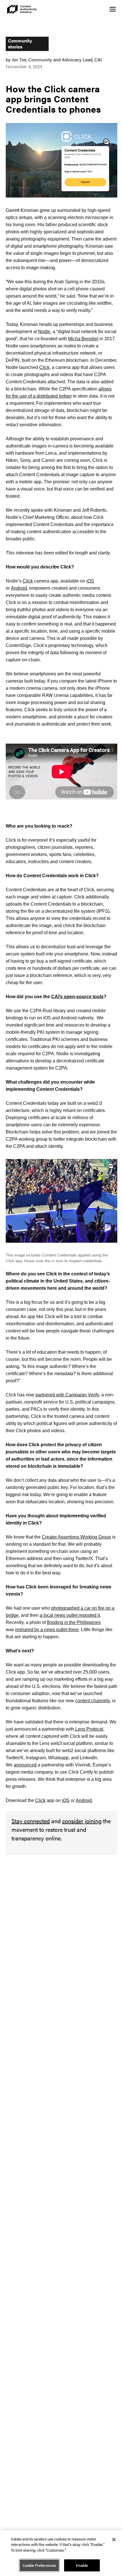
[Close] (114, 2540)
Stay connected (31, 1821)
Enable (82, 2565)
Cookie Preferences (39, 2565)
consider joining (82, 1821)
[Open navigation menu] (113, 9)
